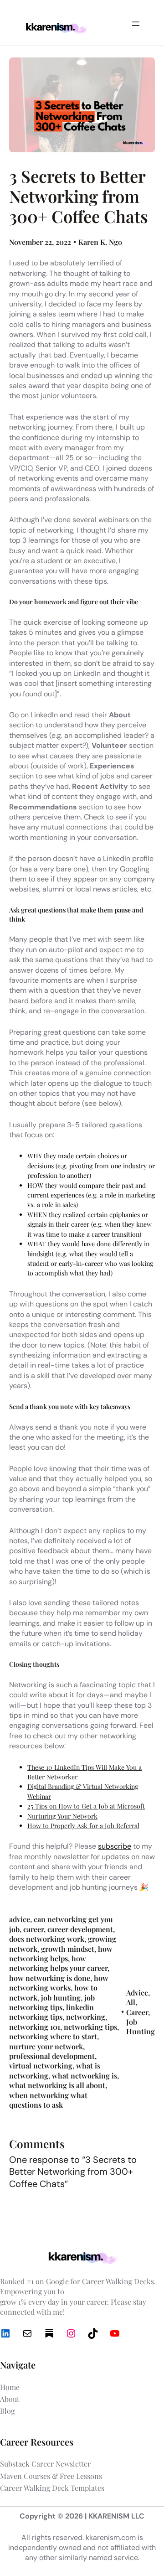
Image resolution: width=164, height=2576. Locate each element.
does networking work (47, 1939)
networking (86, 2017)
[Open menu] (136, 24)
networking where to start (53, 2036)
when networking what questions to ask (48, 2100)
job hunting (61, 1998)
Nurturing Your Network (62, 1816)
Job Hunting (141, 2027)
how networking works (59, 1983)
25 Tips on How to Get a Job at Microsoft (86, 1806)
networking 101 (35, 2027)
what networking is (85, 2076)
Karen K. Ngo (100, 242)
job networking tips (52, 2002)
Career (137, 2012)
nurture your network (46, 2046)
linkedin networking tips (51, 2012)
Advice (137, 1993)
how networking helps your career (58, 1963)
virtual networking (41, 2065)
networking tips (90, 2027)
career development (80, 1929)
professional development (52, 2056)
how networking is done (50, 1978)
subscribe (115, 1846)
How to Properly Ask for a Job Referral (83, 1826)
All (131, 2002)
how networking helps (61, 1954)
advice (20, 1919)
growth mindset (68, 1949)
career (33, 1929)
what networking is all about (57, 2085)
